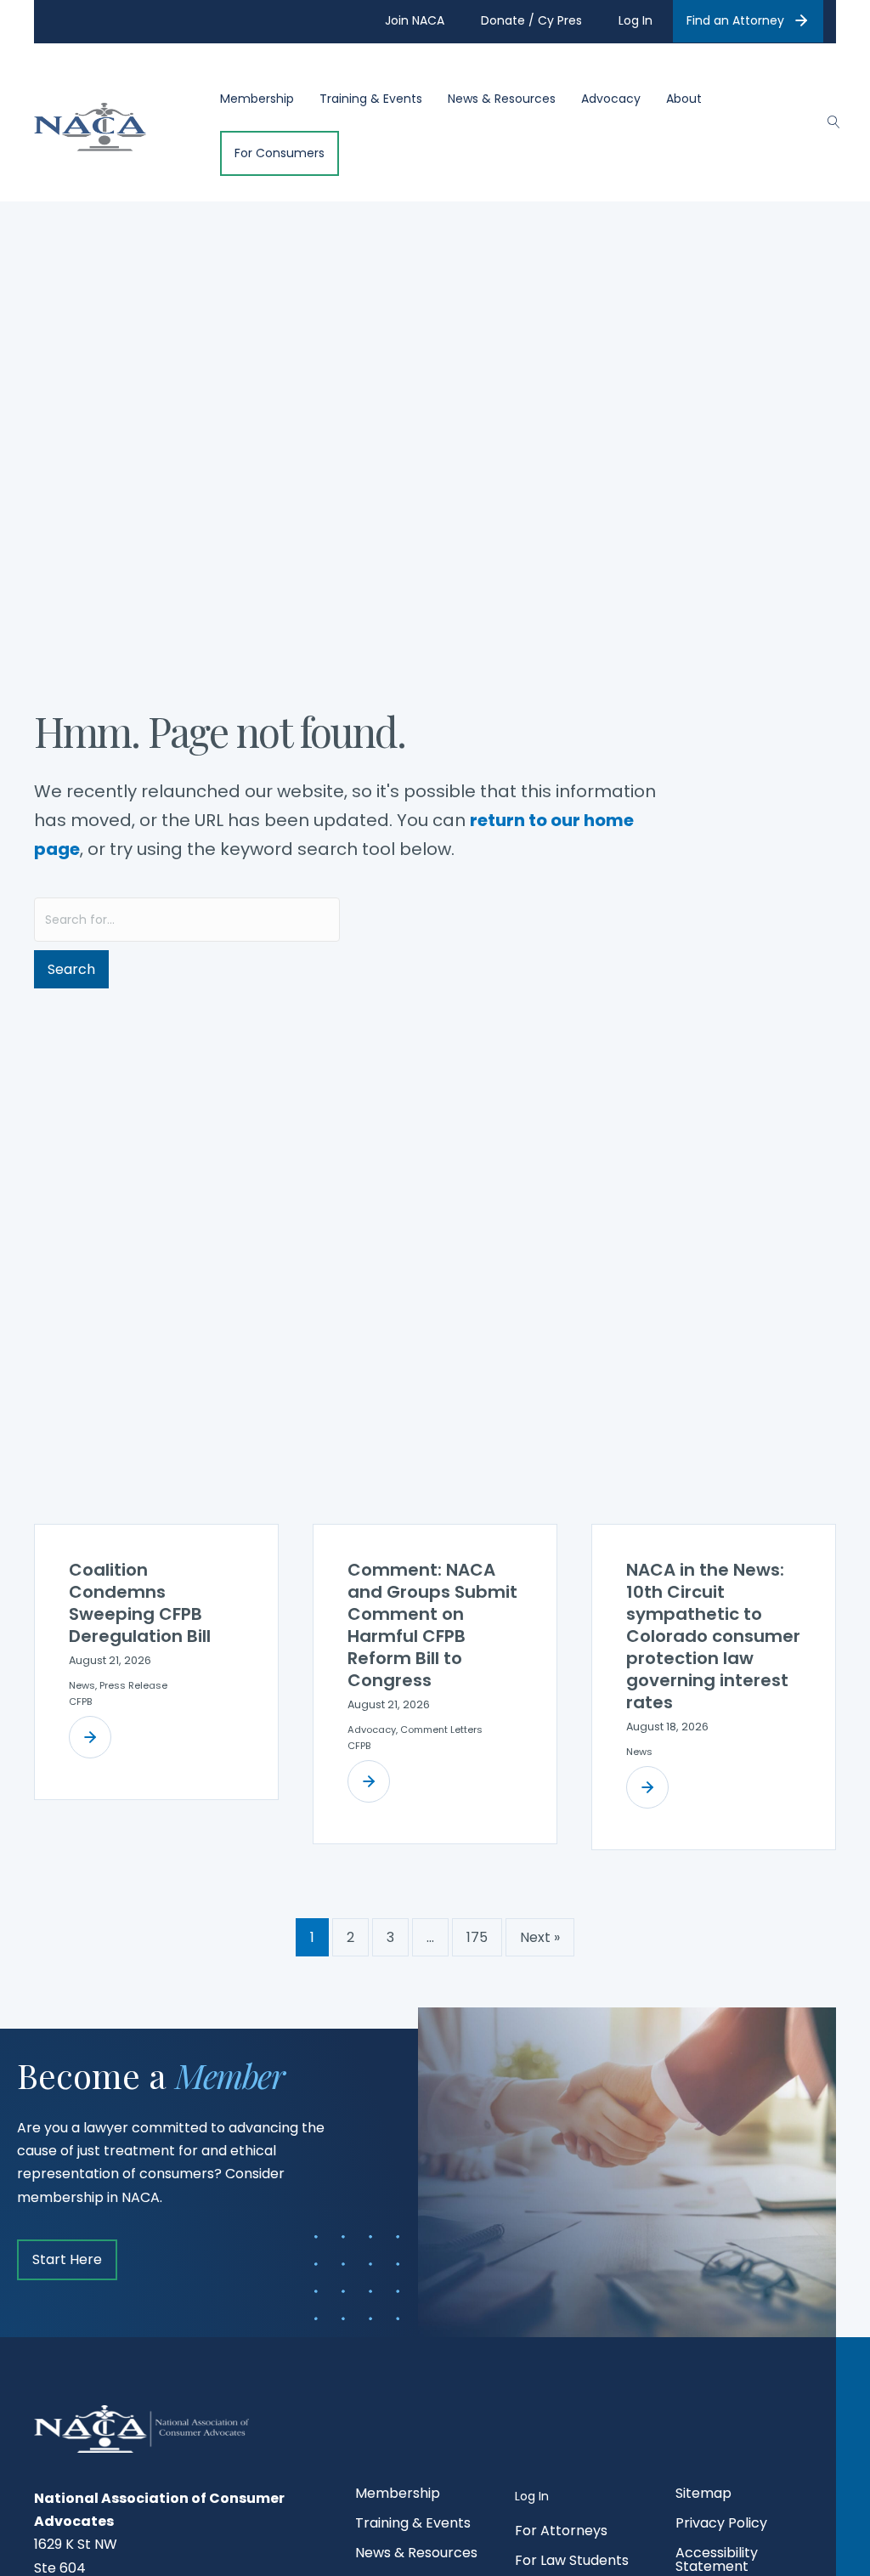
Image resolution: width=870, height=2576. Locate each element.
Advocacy (611, 99)
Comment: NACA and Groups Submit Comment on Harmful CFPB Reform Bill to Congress (432, 1625)
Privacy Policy (721, 2525)
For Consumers (280, 153)
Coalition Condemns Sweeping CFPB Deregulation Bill (140, 1603)
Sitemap (703, 2495)
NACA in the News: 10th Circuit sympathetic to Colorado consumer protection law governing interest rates (713, 1636)
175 (477, 1937)
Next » (540, 1937)
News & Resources (502, 99)
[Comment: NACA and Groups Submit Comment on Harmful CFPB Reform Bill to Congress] (369, 1781)
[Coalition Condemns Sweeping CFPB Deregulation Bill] (90, 1737)
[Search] (825, 120)
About (684, 99)
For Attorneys (561, 2532)
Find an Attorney (735, 20)
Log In (532, 2496)
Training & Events (371, 99)
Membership (257, 99)
